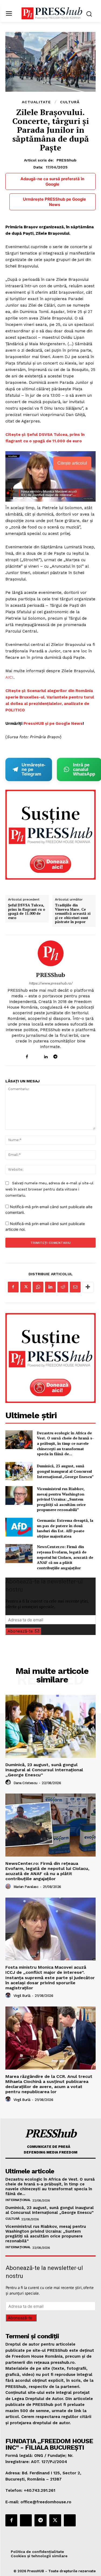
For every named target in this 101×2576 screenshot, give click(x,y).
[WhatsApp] (38, 1287)
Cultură (70, 102)
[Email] (75, 1287)
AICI (9, 677)
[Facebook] (27, 1055)
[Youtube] (74, 1055)
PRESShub (67, 160)
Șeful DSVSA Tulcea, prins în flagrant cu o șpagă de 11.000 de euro (27, 912)
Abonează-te (20, 1631)
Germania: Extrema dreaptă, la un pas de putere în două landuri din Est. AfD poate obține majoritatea (65, 1528)
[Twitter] (26, 1287)
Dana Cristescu (25, 1783)
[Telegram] (55, 1055)
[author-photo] (9, 1783)
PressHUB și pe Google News (53, 723)
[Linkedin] (46, 1055)
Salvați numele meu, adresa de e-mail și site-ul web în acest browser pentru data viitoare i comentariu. (49, 1189)
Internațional (18, 2200)
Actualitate (36, 102)
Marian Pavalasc (26, 1887)
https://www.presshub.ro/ (51, 983)
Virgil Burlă (22, 1996)
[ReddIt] (63, 1287)
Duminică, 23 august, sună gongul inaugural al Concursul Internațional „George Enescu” (65, 1471)
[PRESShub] (51, 953)
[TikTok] (65, 1055)
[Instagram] (36, 1055)
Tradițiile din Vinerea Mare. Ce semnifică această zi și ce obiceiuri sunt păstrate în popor (73, 914)
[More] (88, 1287)
